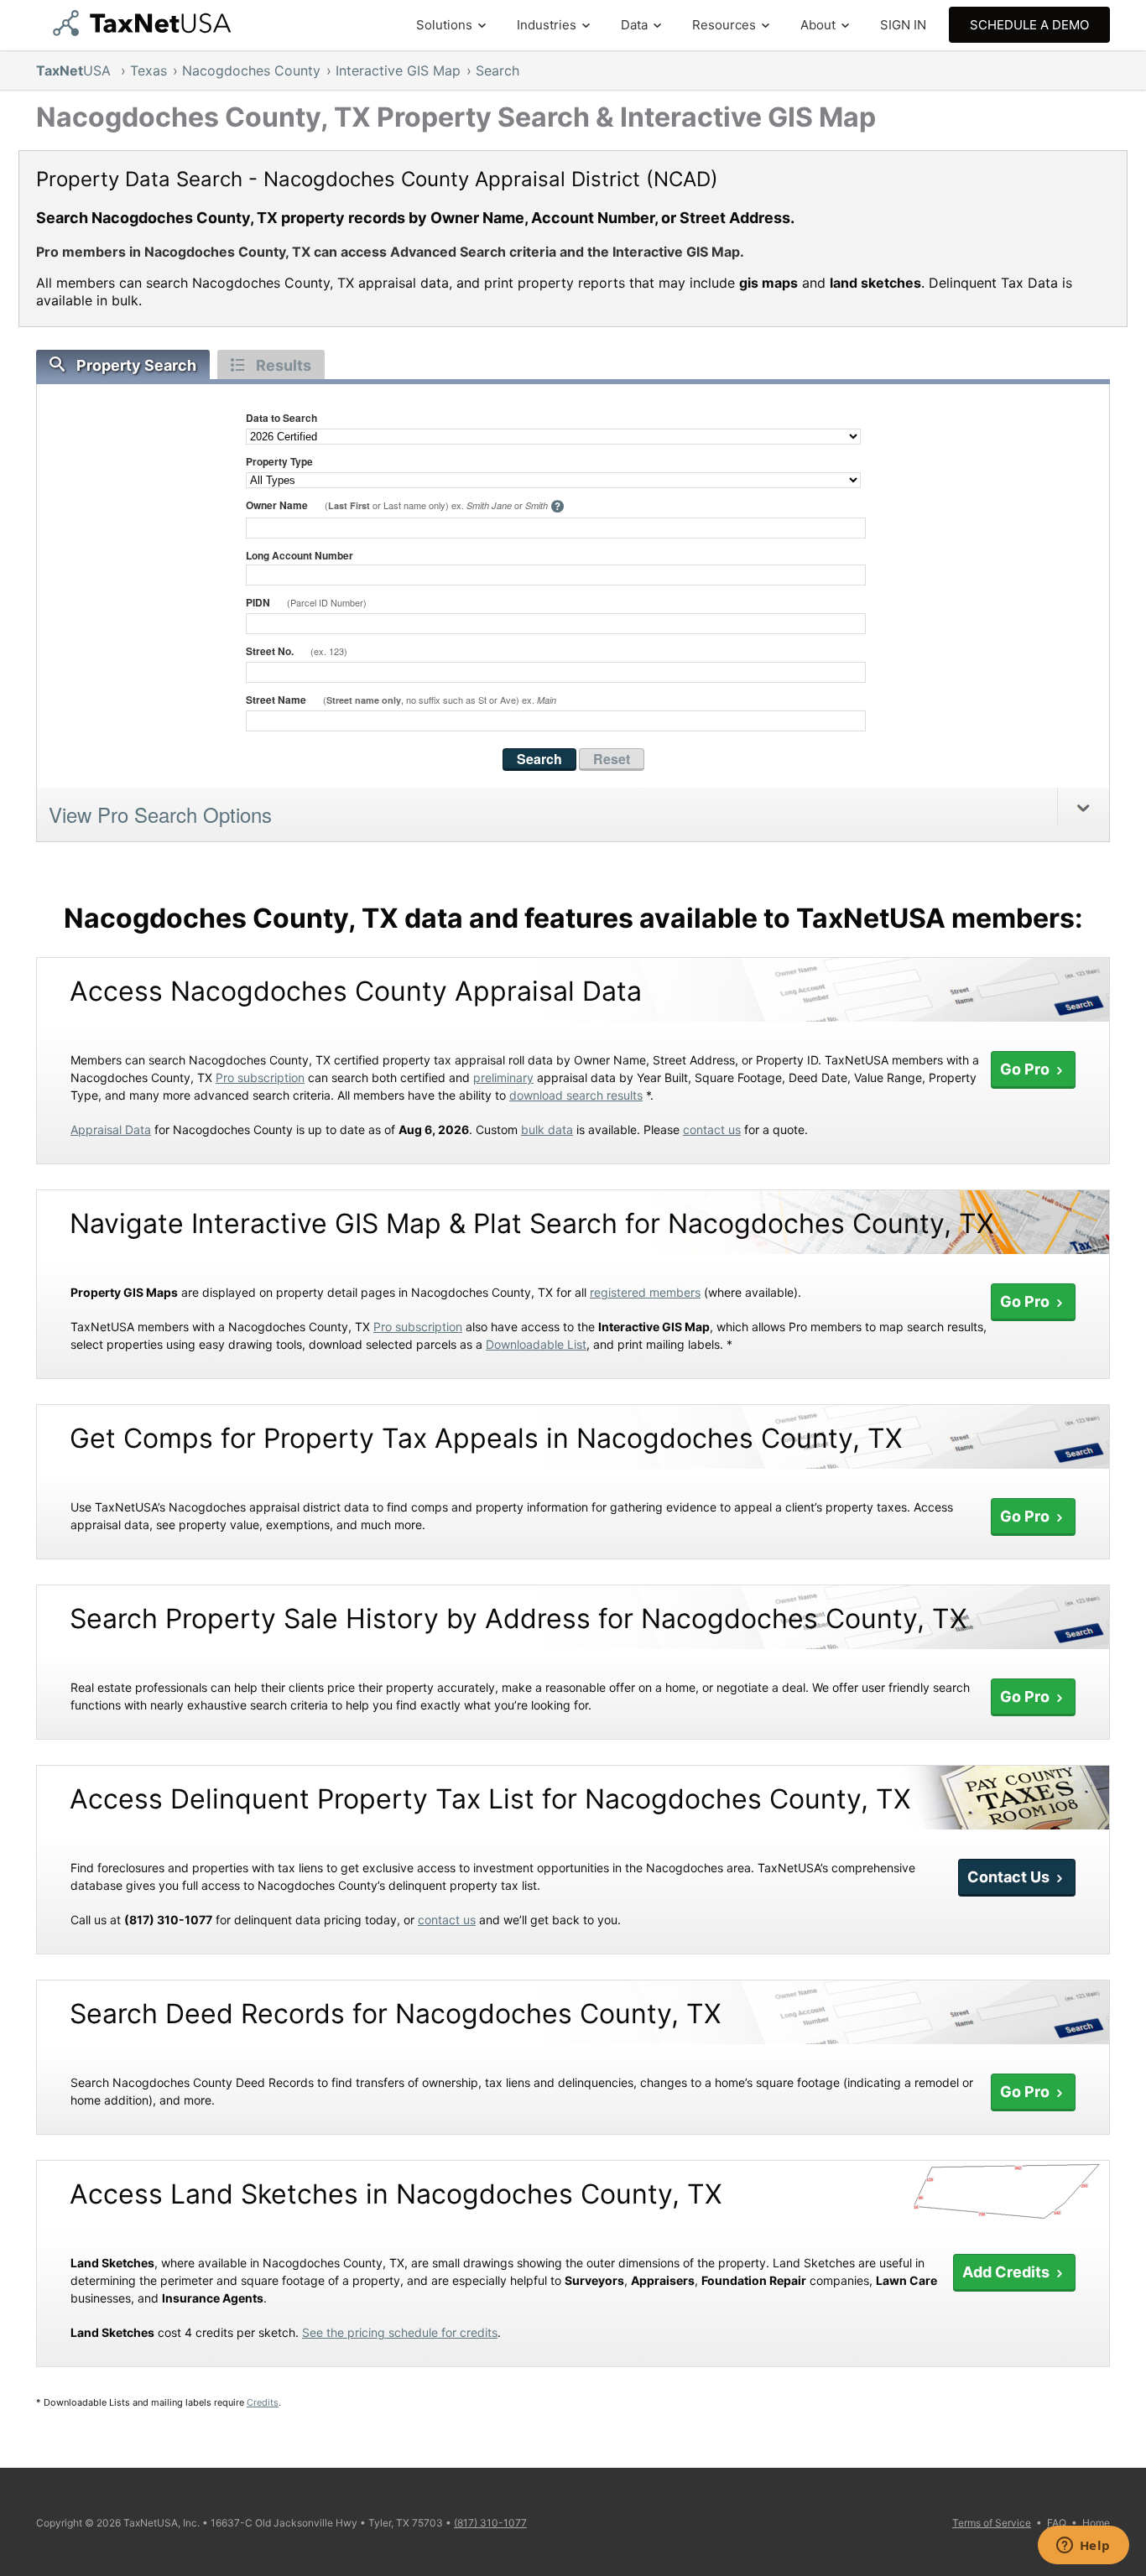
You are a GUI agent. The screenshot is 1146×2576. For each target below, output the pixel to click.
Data (634, 25)
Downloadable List (536, 1344)
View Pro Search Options (160, 814)
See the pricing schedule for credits (400, 2332)
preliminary (503, 1077)
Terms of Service (992, 2523)
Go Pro (1026, 1069)
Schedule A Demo (1029, 25)
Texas (148, 70)
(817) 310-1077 (490, 2523)
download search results (576, 1095)
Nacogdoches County (251, 70)
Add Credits (1008, 2272)
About (818, 25)
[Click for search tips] (557, 507)
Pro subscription (260, 1077)
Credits (263, 2402)
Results (284, 365)
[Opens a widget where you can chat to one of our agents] (1083, 2547)
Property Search (136, 365)
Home (1096, 2523)
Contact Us (1010, 1877)
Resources (724, 25)
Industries (547, 25)
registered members (645, 1292)
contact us (712, 1129)
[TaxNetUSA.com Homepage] (146, 31)
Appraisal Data (111, 1129)
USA (76, 70)
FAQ (1057, 2523)
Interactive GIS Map (398, 70)
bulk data (547, 1129)
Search (497, 70)
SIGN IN (903, 25)
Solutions (444, 25)
